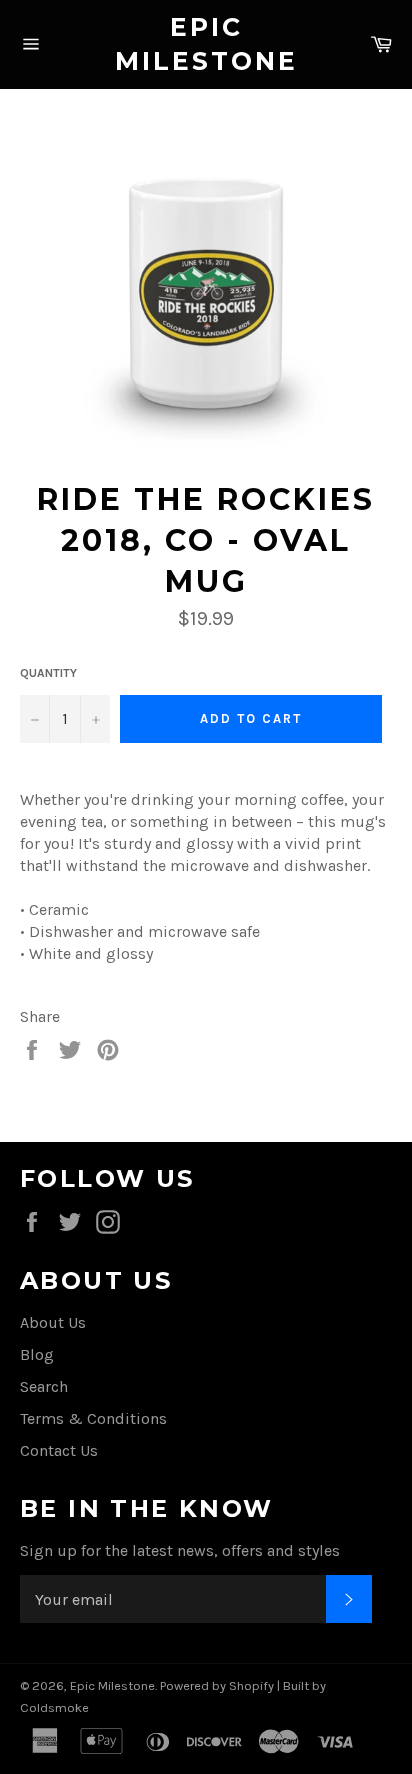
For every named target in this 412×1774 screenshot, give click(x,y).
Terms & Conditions (93, 1418)
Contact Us (59, 1450)
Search (44, 1386)
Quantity (48, 673)
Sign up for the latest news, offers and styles (180, 1550)
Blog (37, 1354)
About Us (53, 1322)
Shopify (251, 1685)
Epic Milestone (206, 44)
